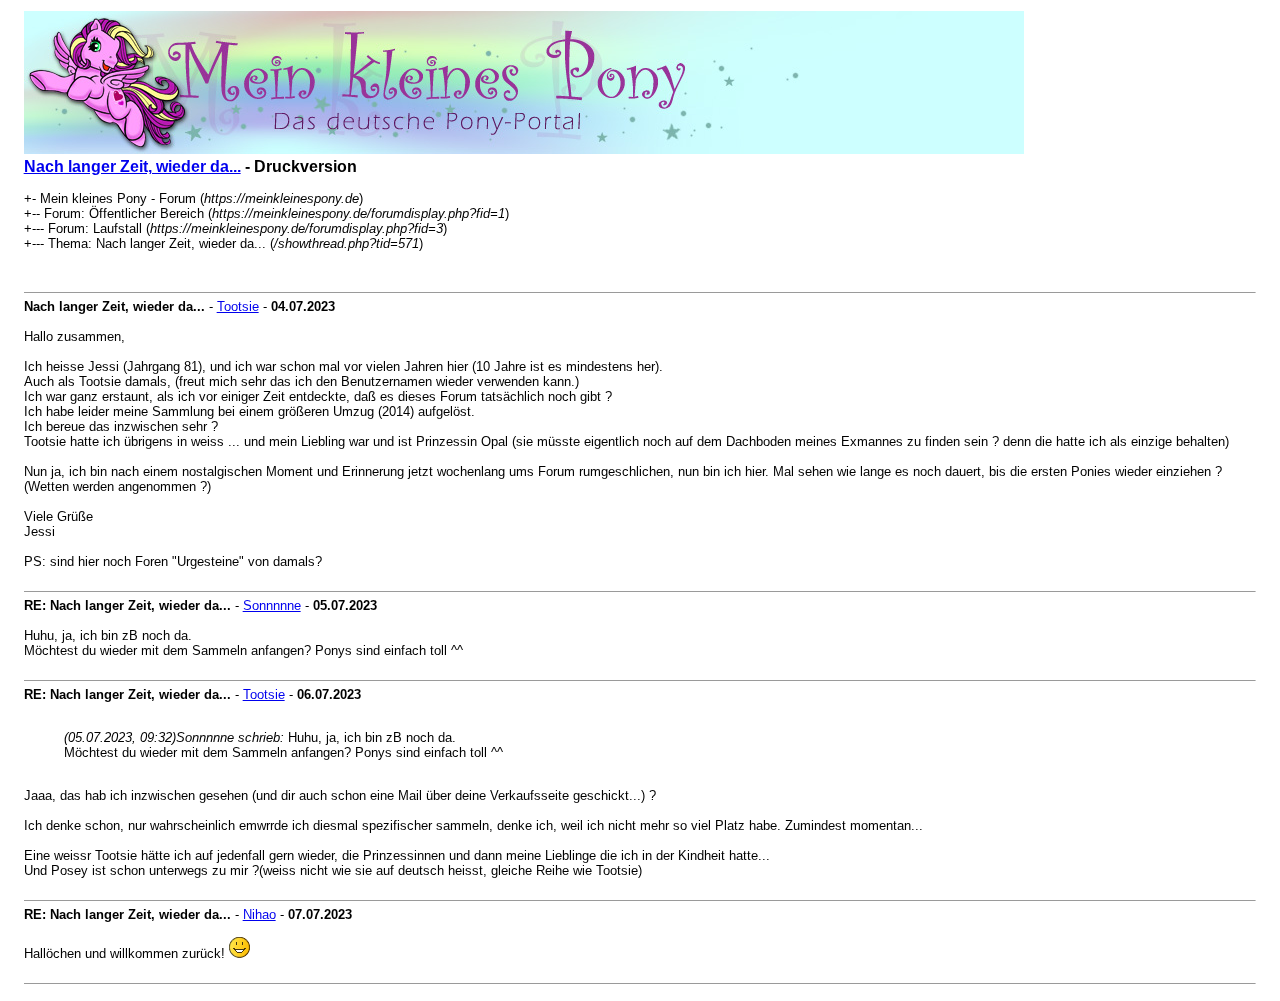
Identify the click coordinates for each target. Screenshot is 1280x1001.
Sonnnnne (272, 605)
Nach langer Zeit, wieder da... (132, 166)
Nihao (259, 914)
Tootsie (238, 306)
